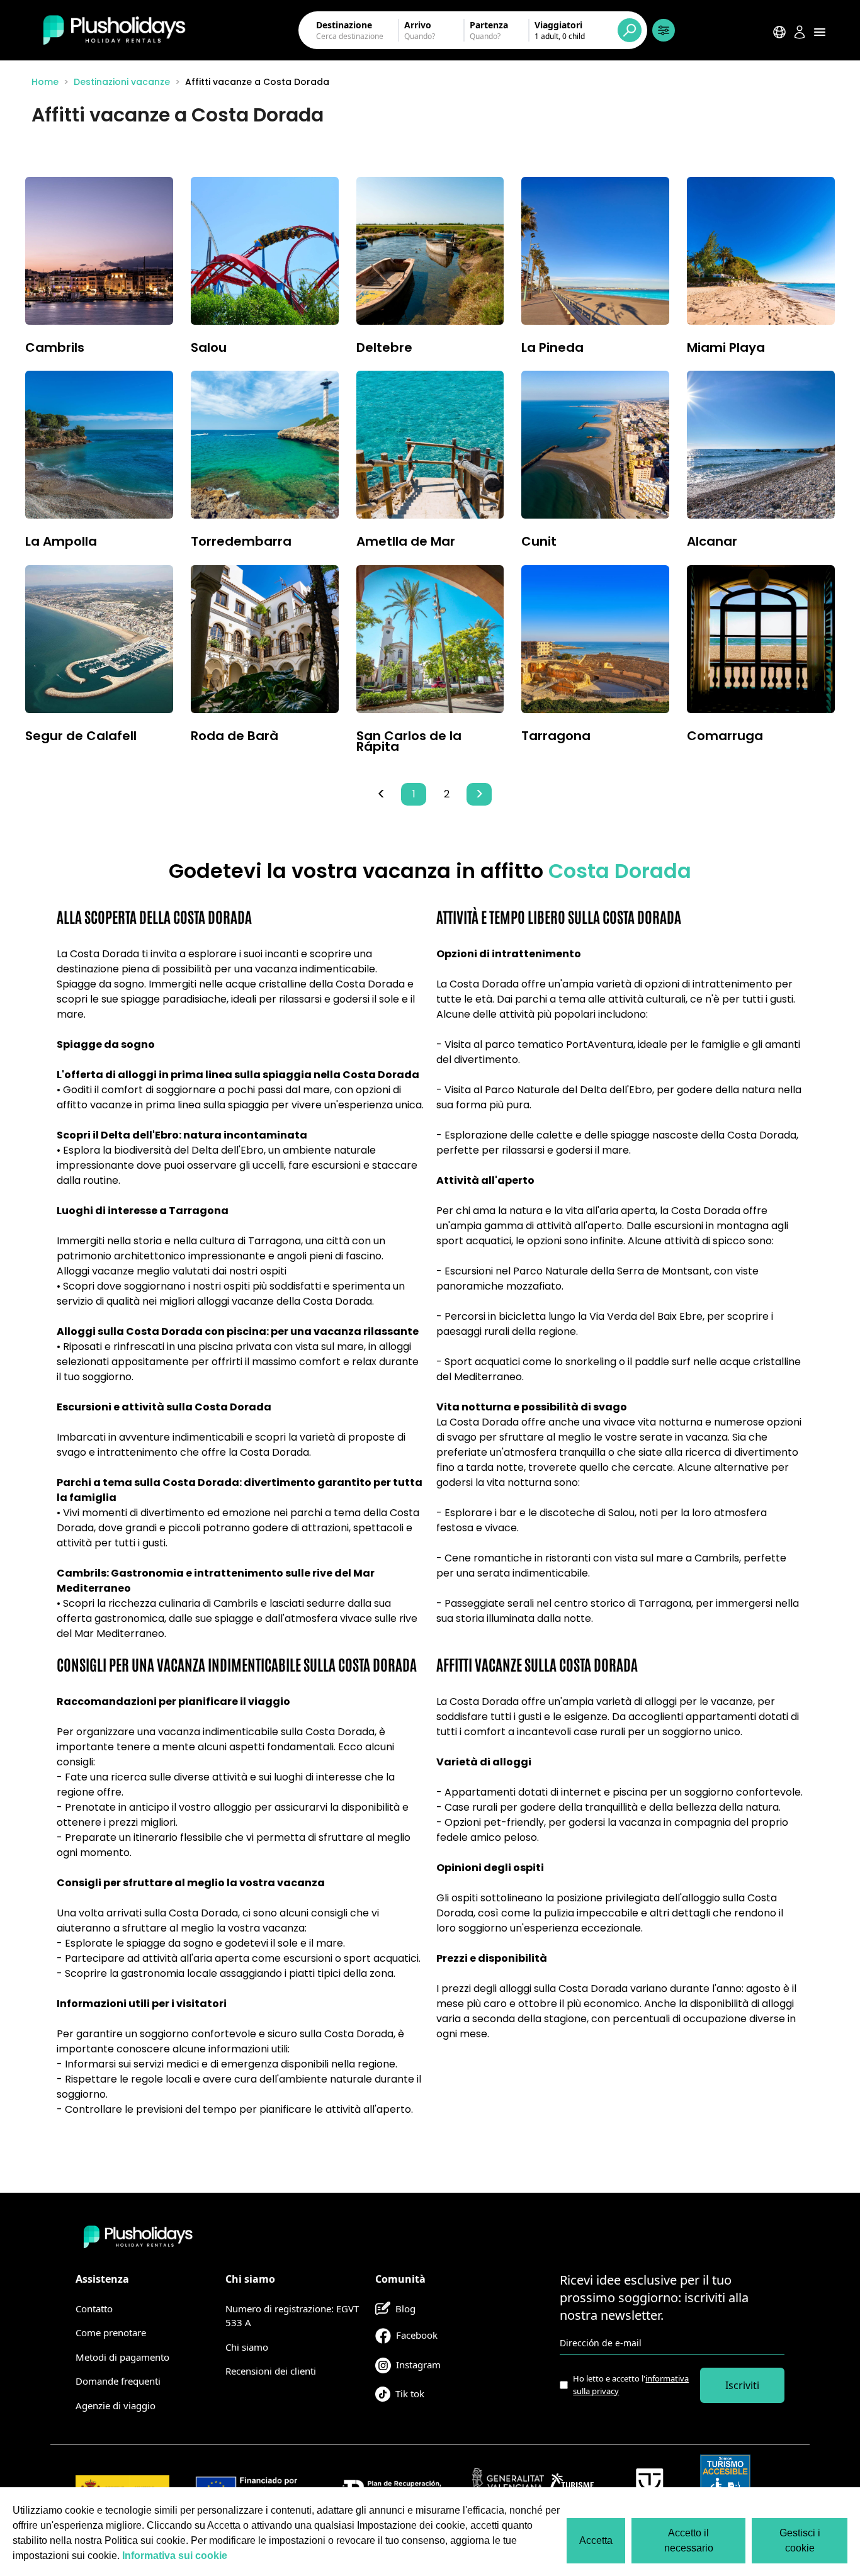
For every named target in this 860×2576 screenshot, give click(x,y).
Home (45, 82)
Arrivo (418, 25)
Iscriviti (742, 2385)
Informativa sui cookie (175, 2556)
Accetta (596, 2540)
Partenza (489, 25)
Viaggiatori (558, 25)
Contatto (94, 2309)
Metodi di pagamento (122, 2357)
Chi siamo (247, 2347)
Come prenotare (111, 2332)
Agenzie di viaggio (116, 2405)
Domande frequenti (118, 2381)
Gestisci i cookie (800, 2540)
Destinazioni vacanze (122, 82)
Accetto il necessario (689, 2540)
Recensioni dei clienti (271, 2371)
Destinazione (344, 25)
